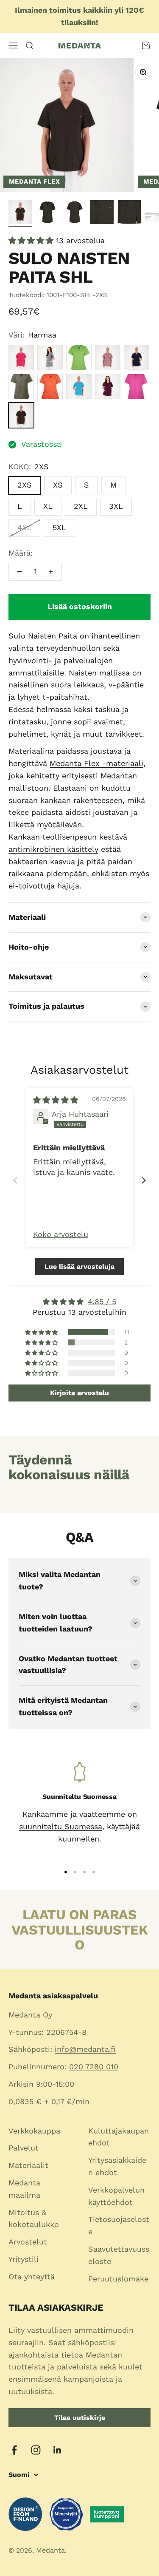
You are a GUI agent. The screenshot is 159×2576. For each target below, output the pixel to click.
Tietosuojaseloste (119, 2225)
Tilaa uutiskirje (80, 2418)
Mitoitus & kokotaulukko (34, 2219)
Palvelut (24, 2148)
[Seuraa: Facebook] (14, 2450)
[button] (32, 240)
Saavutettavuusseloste (119, 2255)
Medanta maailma (24, 2189)
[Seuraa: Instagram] (36, 2450)
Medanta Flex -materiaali (96, 763)
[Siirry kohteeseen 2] (47, 213)
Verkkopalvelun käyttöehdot (116, 2196)
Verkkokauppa (34, 2131)
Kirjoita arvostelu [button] (79, 1393)
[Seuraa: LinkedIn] (57, 2450)
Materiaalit (28, 2165)
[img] (56, 1100)
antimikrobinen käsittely (53, 849)
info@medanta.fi (85, 2049)
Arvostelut (28, 2242)
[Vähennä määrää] (20, 572)
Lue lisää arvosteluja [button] (79, 1267)
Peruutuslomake (118, 2279)
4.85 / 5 (102, 1301)
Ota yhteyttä (32, 2277)
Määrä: (21, 553)
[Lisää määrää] (51, 572)
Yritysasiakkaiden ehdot (117, 2166)
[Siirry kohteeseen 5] (129, 213)
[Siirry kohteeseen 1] (20, 213)
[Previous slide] (15, 1180)
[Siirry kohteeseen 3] (75, 213)
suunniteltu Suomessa (61, 1826)
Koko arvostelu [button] (61, 1234)
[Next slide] (144, 1180)
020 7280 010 (94, 2067)
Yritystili (24, 2259)
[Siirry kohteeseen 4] (102, 213)
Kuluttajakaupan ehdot (119, 2137)
